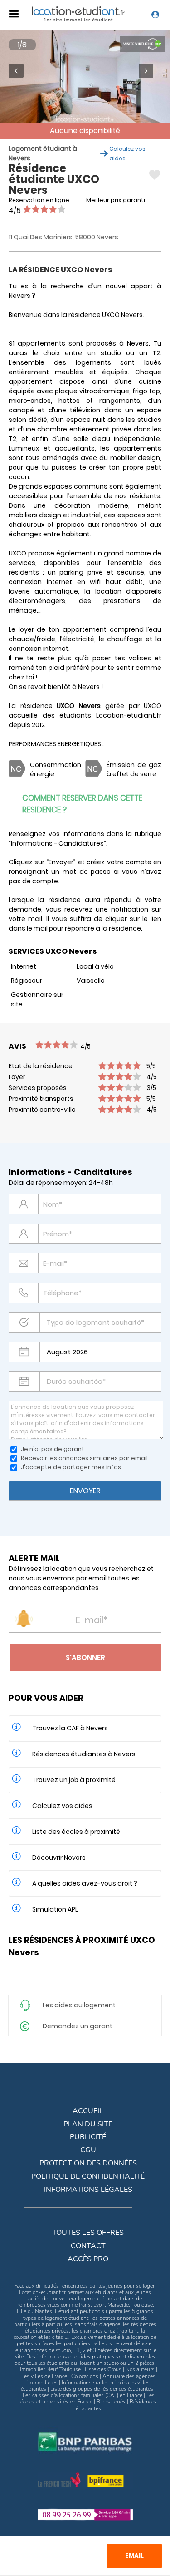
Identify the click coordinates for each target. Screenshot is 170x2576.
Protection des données (88, 2163)
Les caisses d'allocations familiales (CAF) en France (83, 2395)
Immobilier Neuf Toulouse (50, 2369)
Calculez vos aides (62, 1806)
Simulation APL (55, 1909)
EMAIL (134, 2556)
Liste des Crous (103, 2369)
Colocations (85, 2376)
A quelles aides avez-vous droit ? (85, 1883)
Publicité (88, 2137)
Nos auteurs (140, 2369)
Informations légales (88, 2190)
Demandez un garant (78, 2026)
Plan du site (88, 2124)
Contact (88, 2246)
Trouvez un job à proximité (74, 1780)
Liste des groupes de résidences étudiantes (102, 2389)
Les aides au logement (79, 2005)
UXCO (153, 706)
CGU (88, 2150)
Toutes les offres (88, 2233)
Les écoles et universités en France (87, 2398)
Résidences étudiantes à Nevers (84, 1754)
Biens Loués (111, 2402)
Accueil (88, 2111)
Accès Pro (88, 2259)
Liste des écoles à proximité (76, 1832)
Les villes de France (44, 2376)
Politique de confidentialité (88, 2176)
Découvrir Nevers (59, 1858)
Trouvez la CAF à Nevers (70, 1728)
